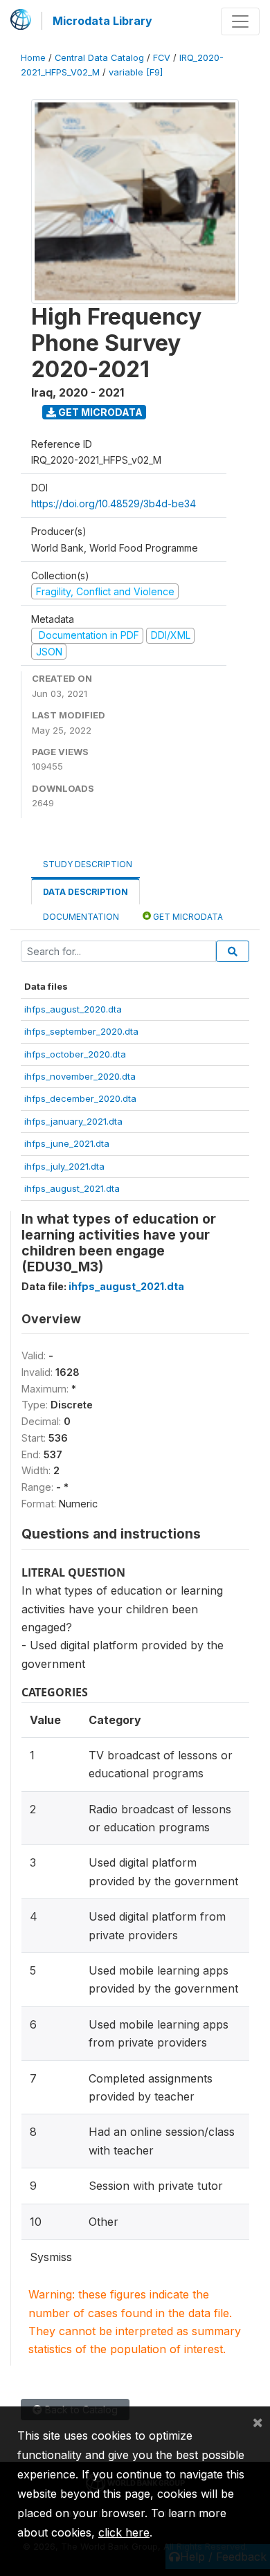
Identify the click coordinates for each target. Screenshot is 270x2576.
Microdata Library (102, 21)
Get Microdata (99, 412)
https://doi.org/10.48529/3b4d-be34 (114, 504)
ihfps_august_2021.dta (72, 1188)
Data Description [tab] (85, 892)
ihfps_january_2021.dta (73, 1121)
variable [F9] (136, 72)
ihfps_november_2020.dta (80, 1076)
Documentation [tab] (81, 917)
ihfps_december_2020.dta (80, 1098)
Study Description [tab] (88, 864)
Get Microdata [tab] (187, 917)
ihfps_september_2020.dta (81, 1031)
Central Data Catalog (99, 58)
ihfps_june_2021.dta (67, 1143)
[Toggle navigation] (240, 21)
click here (124, 2532)
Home (33, 58)
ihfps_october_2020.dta (75, 1054)
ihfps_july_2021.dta (64, 1166)
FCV (162, 58)
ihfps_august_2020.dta (73, 1009)
